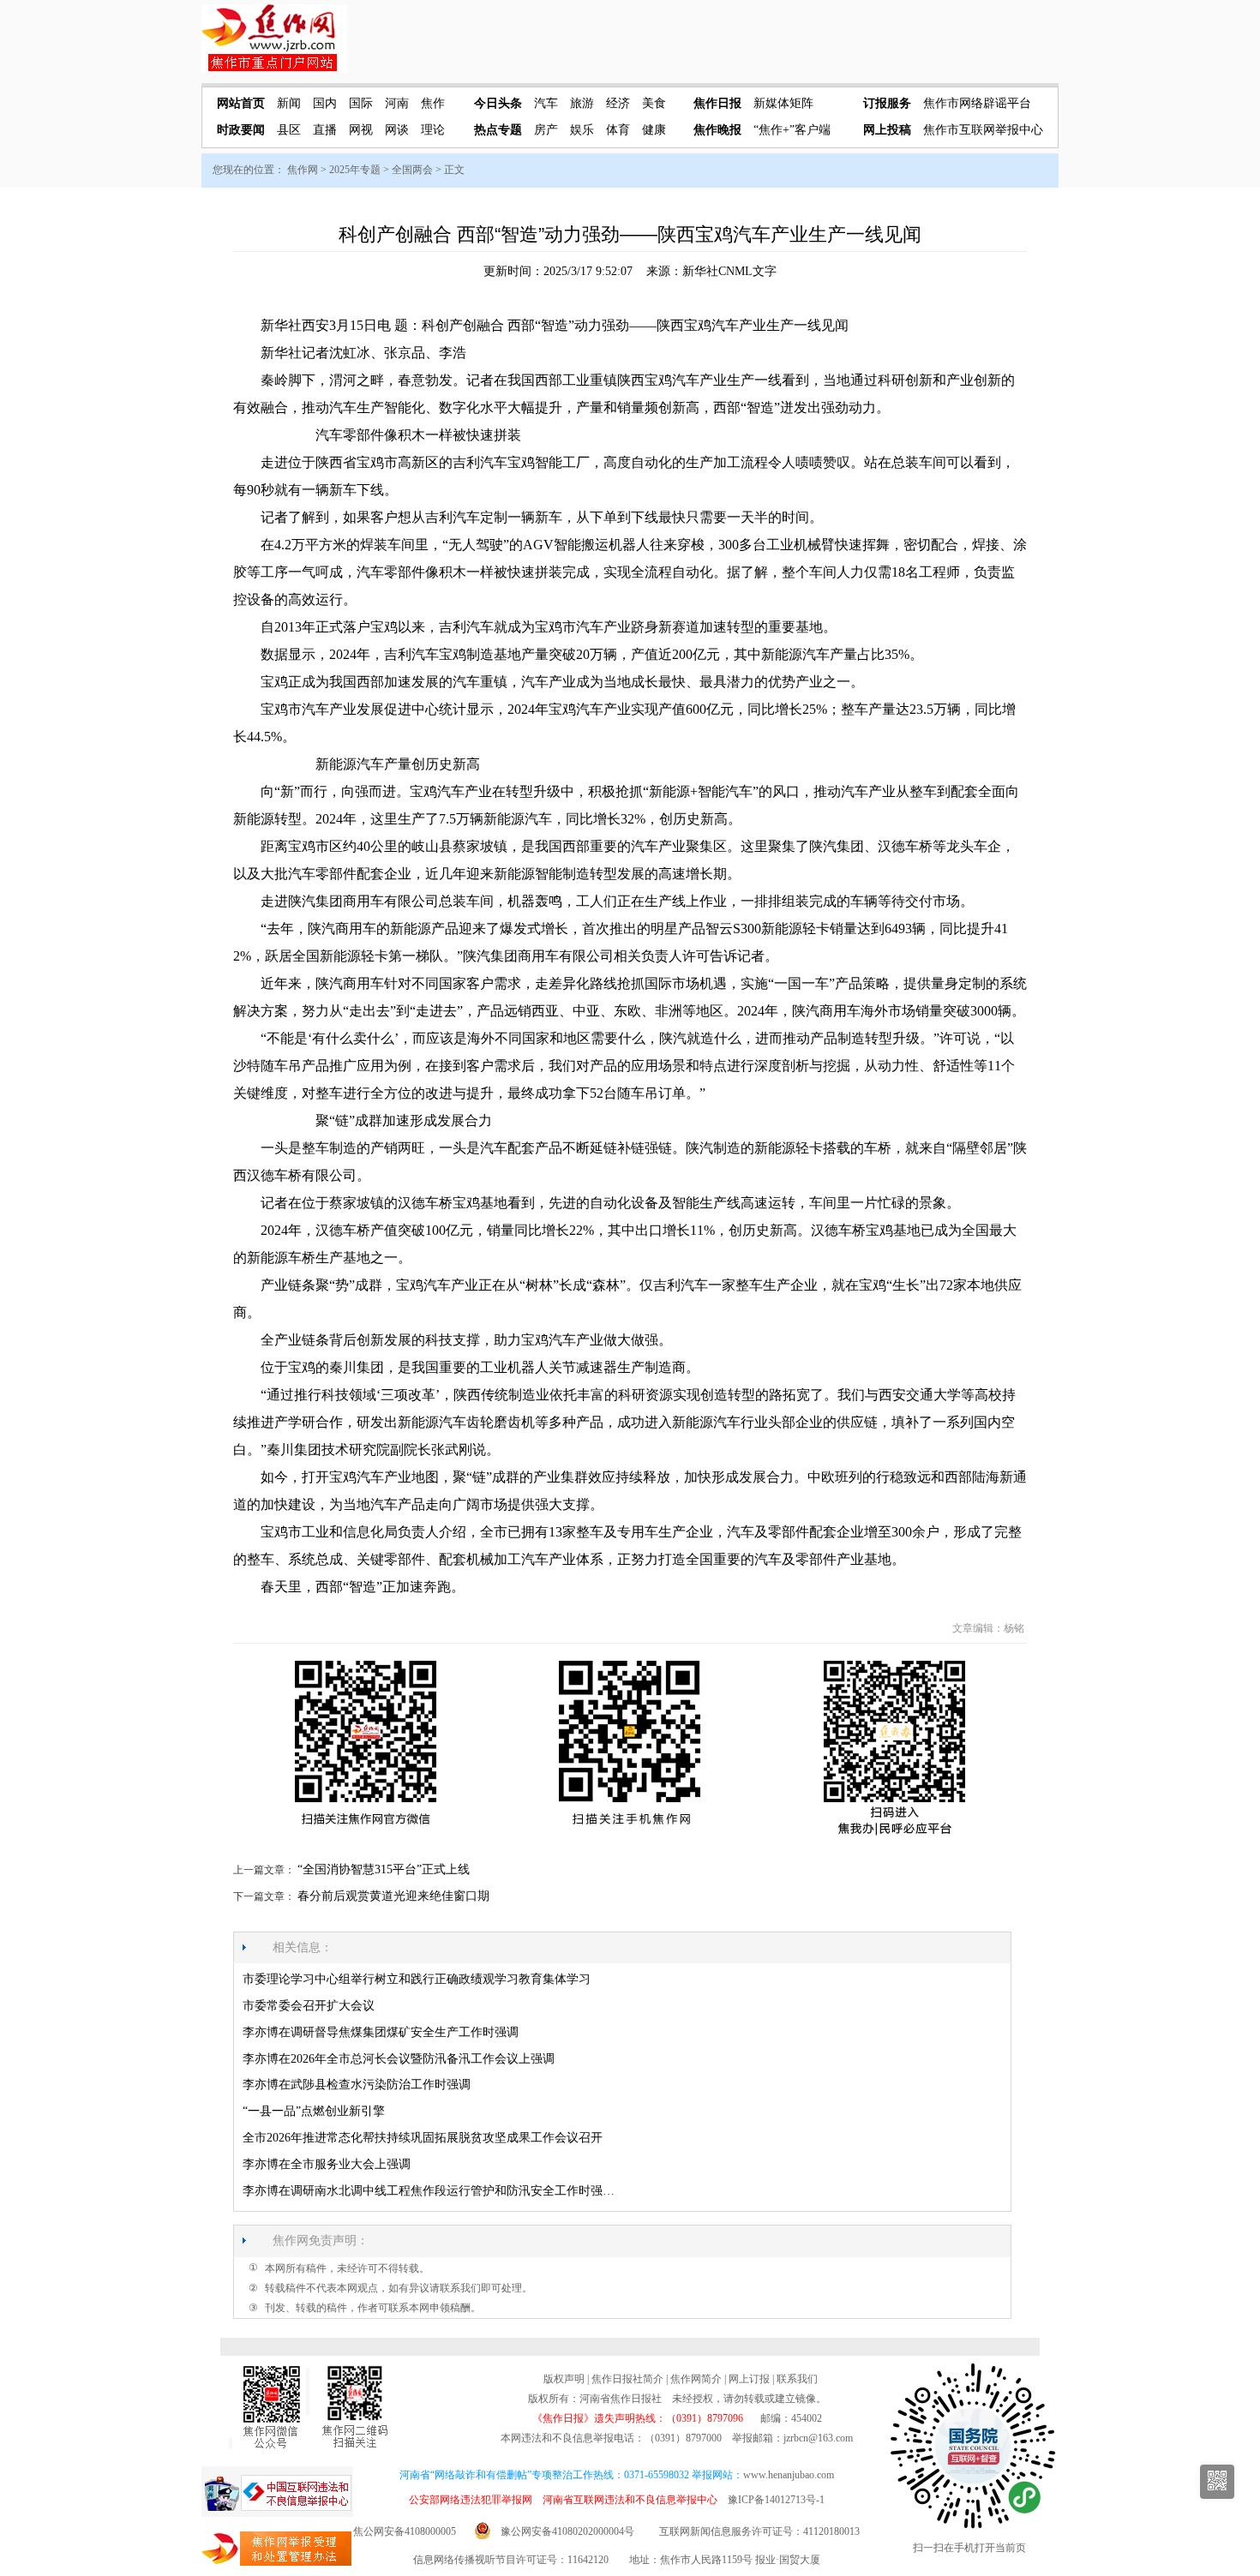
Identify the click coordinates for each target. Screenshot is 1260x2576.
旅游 (582, 103)
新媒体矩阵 (783, 103)
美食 (654, 103)
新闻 (289, 103)
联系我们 (797, 2379)
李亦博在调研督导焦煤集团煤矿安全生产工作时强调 (381, 2032)
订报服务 (887, 103)
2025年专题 (355, 170)
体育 (618, 130)
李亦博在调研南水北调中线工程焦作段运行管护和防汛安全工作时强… (429, 2191)
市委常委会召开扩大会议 (309, 2006)
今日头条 (498, 103)
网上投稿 (887, 130)
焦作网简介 (696, 2379)
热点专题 (498, 130)
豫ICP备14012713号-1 (776, 2500)
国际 (361, 103)
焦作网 (303, 170)
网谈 (397, 130)
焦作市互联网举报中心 (983, 130)
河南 (397, 103)
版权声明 (564, 2379)
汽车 (546, 103)
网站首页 (241, 103)
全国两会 (412, 170)
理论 (433, 130)
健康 (654, 130)
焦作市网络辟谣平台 (977, 103)
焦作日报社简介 (627, 2379)
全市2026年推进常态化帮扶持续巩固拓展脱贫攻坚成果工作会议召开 (423, 2138)
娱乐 (582, 130)
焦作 (433, 103)
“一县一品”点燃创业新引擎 (314, 2111)
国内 (325, 103)
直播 (325, 130)
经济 (618, 103)
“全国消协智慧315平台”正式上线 (384, 1869)
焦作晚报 (717, 130)
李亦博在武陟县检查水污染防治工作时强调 (357, 2085)
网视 (361, 130)
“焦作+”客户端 (792, 130)
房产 (546, 130)
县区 (289, 130)
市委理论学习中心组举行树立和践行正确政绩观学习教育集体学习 (417, 1979)
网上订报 (749, 2379)
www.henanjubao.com (789, 2475)
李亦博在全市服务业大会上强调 (327, 2164)
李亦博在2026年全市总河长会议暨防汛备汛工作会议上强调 (399, 2059)
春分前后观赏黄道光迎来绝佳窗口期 (393, 1896)
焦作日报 (717, 103)
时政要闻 (241, 130)
